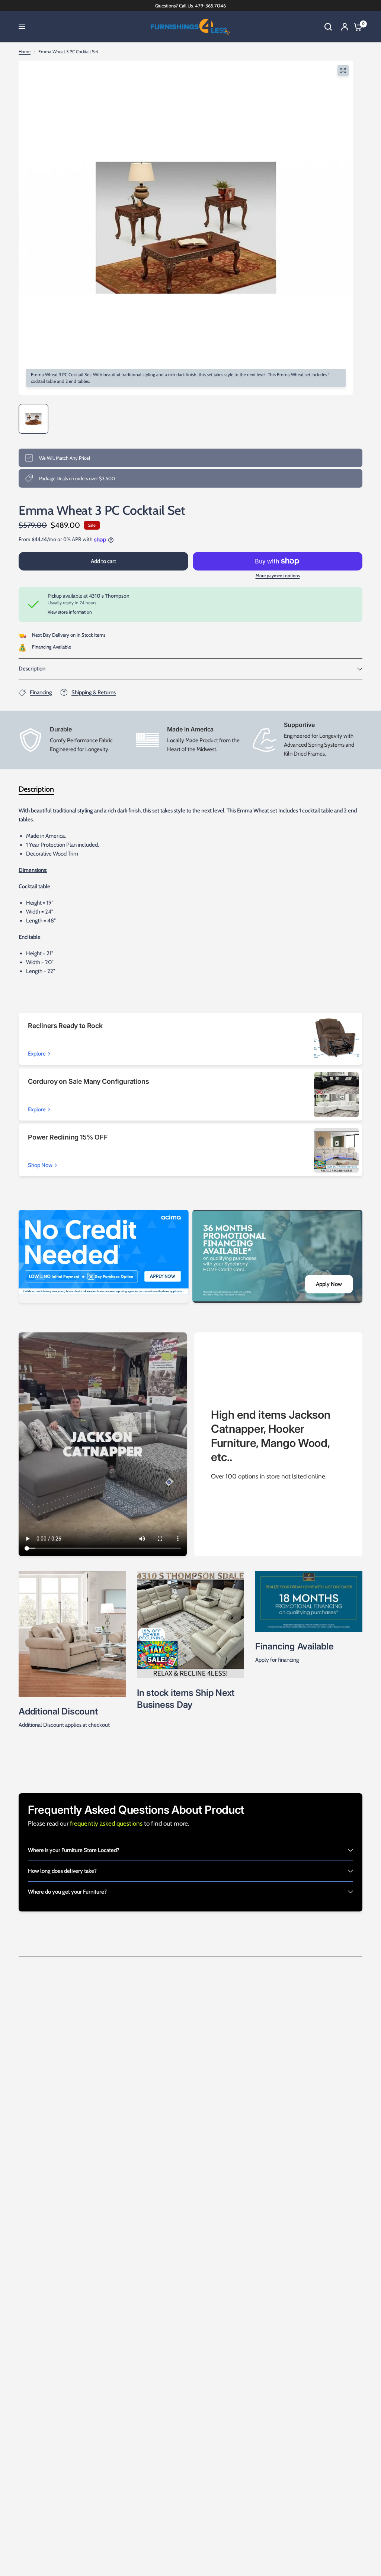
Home (25, 51)
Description (32, 669)
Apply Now (329, 1284)
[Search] (328, 27)
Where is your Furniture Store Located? (74, 1850)
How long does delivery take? (62, 1871)
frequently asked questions (107, 1823)
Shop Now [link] (40, 1165)
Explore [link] (37, 1054)
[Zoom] (343, 71)
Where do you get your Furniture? (67, 1892)
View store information (70, 612)
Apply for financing (277, 1660)
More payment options (278, 576)
